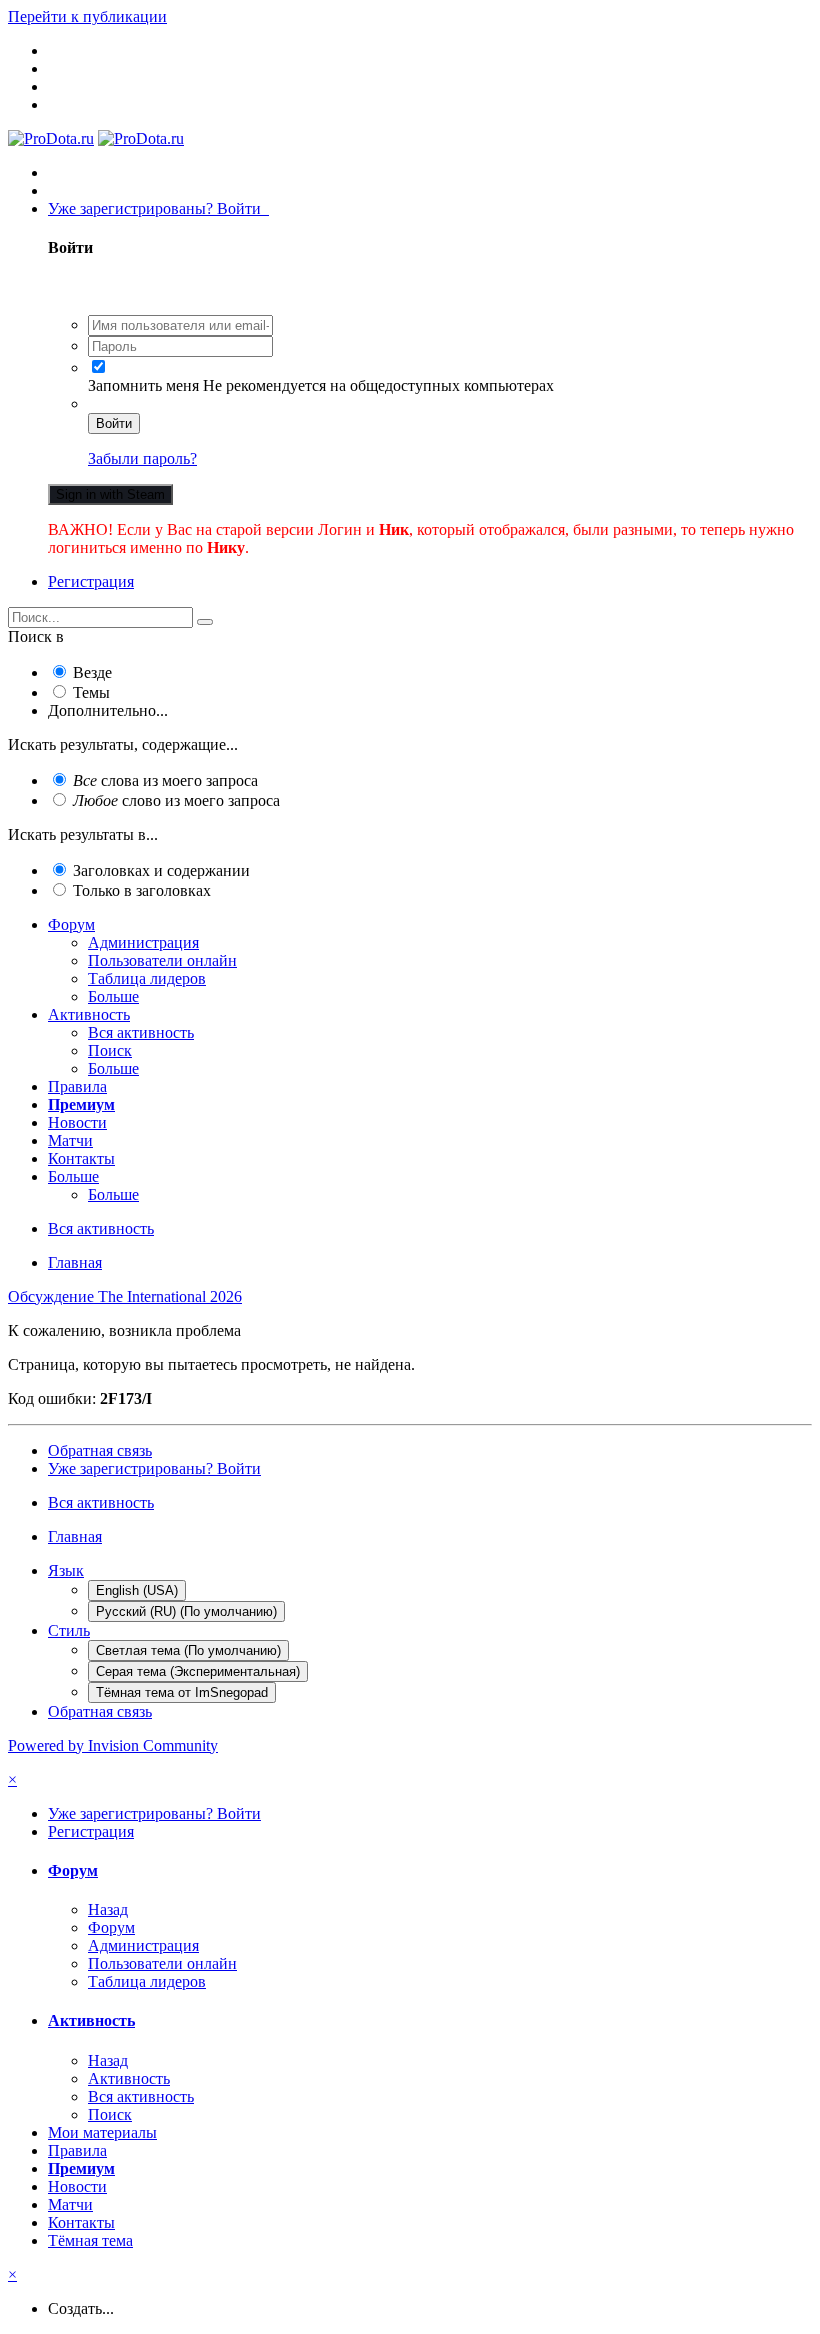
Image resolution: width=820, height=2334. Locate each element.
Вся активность (141, 1032)
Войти (114, 423)
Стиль (69, 1630)
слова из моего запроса (165, 780)
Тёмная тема (90, 2240)
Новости (77, 1122)
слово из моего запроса (176, 800)
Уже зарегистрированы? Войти (158, 208)
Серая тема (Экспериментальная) (198, 1671)
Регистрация (91, 581)
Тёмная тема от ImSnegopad (182, 1692)
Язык (66, 1570)
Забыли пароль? (142, 458)
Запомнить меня (143, 385)
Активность (89, 1014)
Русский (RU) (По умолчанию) (186, 1611)
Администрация (143, 942)
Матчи (70, 1140)
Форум (71, 924)
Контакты (81, 1158)
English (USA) (137, 1590)
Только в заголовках (142, 890)
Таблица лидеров (147, 978)
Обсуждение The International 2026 (125, 1296)
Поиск (110, 1050)
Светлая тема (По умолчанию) (188, 1650)
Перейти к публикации (87, 16)
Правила (77, 1086)
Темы (91, 692)
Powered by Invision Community (113, 1745)
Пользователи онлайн (162, 960)
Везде (92, 672)
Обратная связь (100, 1450)
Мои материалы (102, 2132)
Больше (113, 996)
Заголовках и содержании (161, 870)
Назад (108, 1909)
